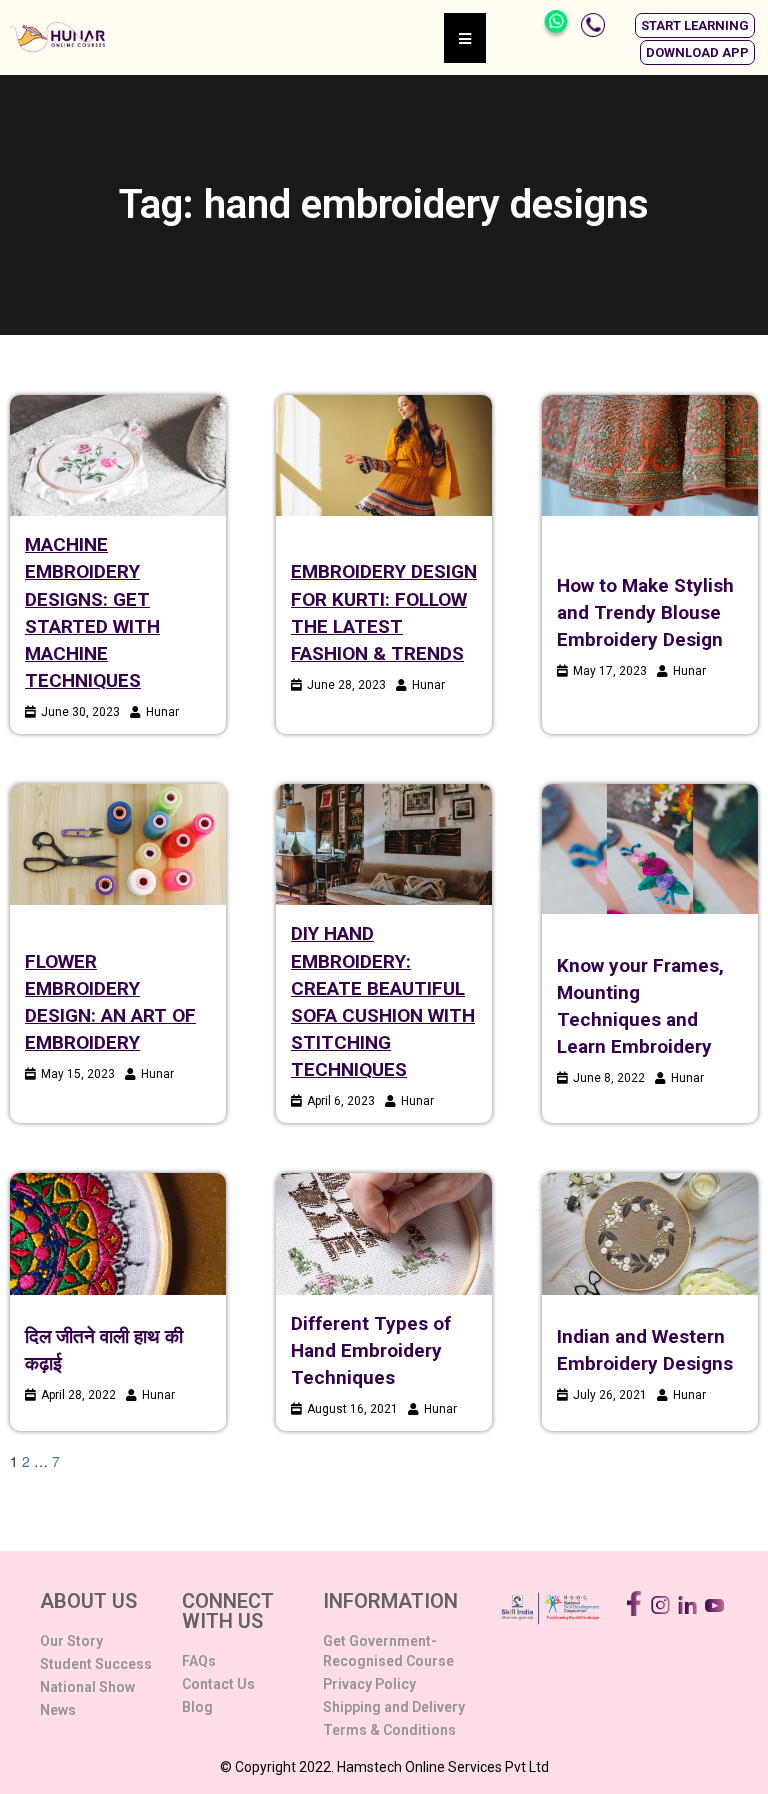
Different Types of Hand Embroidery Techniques (371, 1350)
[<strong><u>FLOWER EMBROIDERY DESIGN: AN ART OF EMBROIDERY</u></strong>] (118, 844)
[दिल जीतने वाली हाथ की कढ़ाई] (118, 1233)
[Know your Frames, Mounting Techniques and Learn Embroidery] (650, 849)
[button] (695, 25)
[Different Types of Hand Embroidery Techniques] (384, 1233)
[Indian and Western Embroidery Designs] (650, 1233)
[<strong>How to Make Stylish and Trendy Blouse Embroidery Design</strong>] (650, 455)
